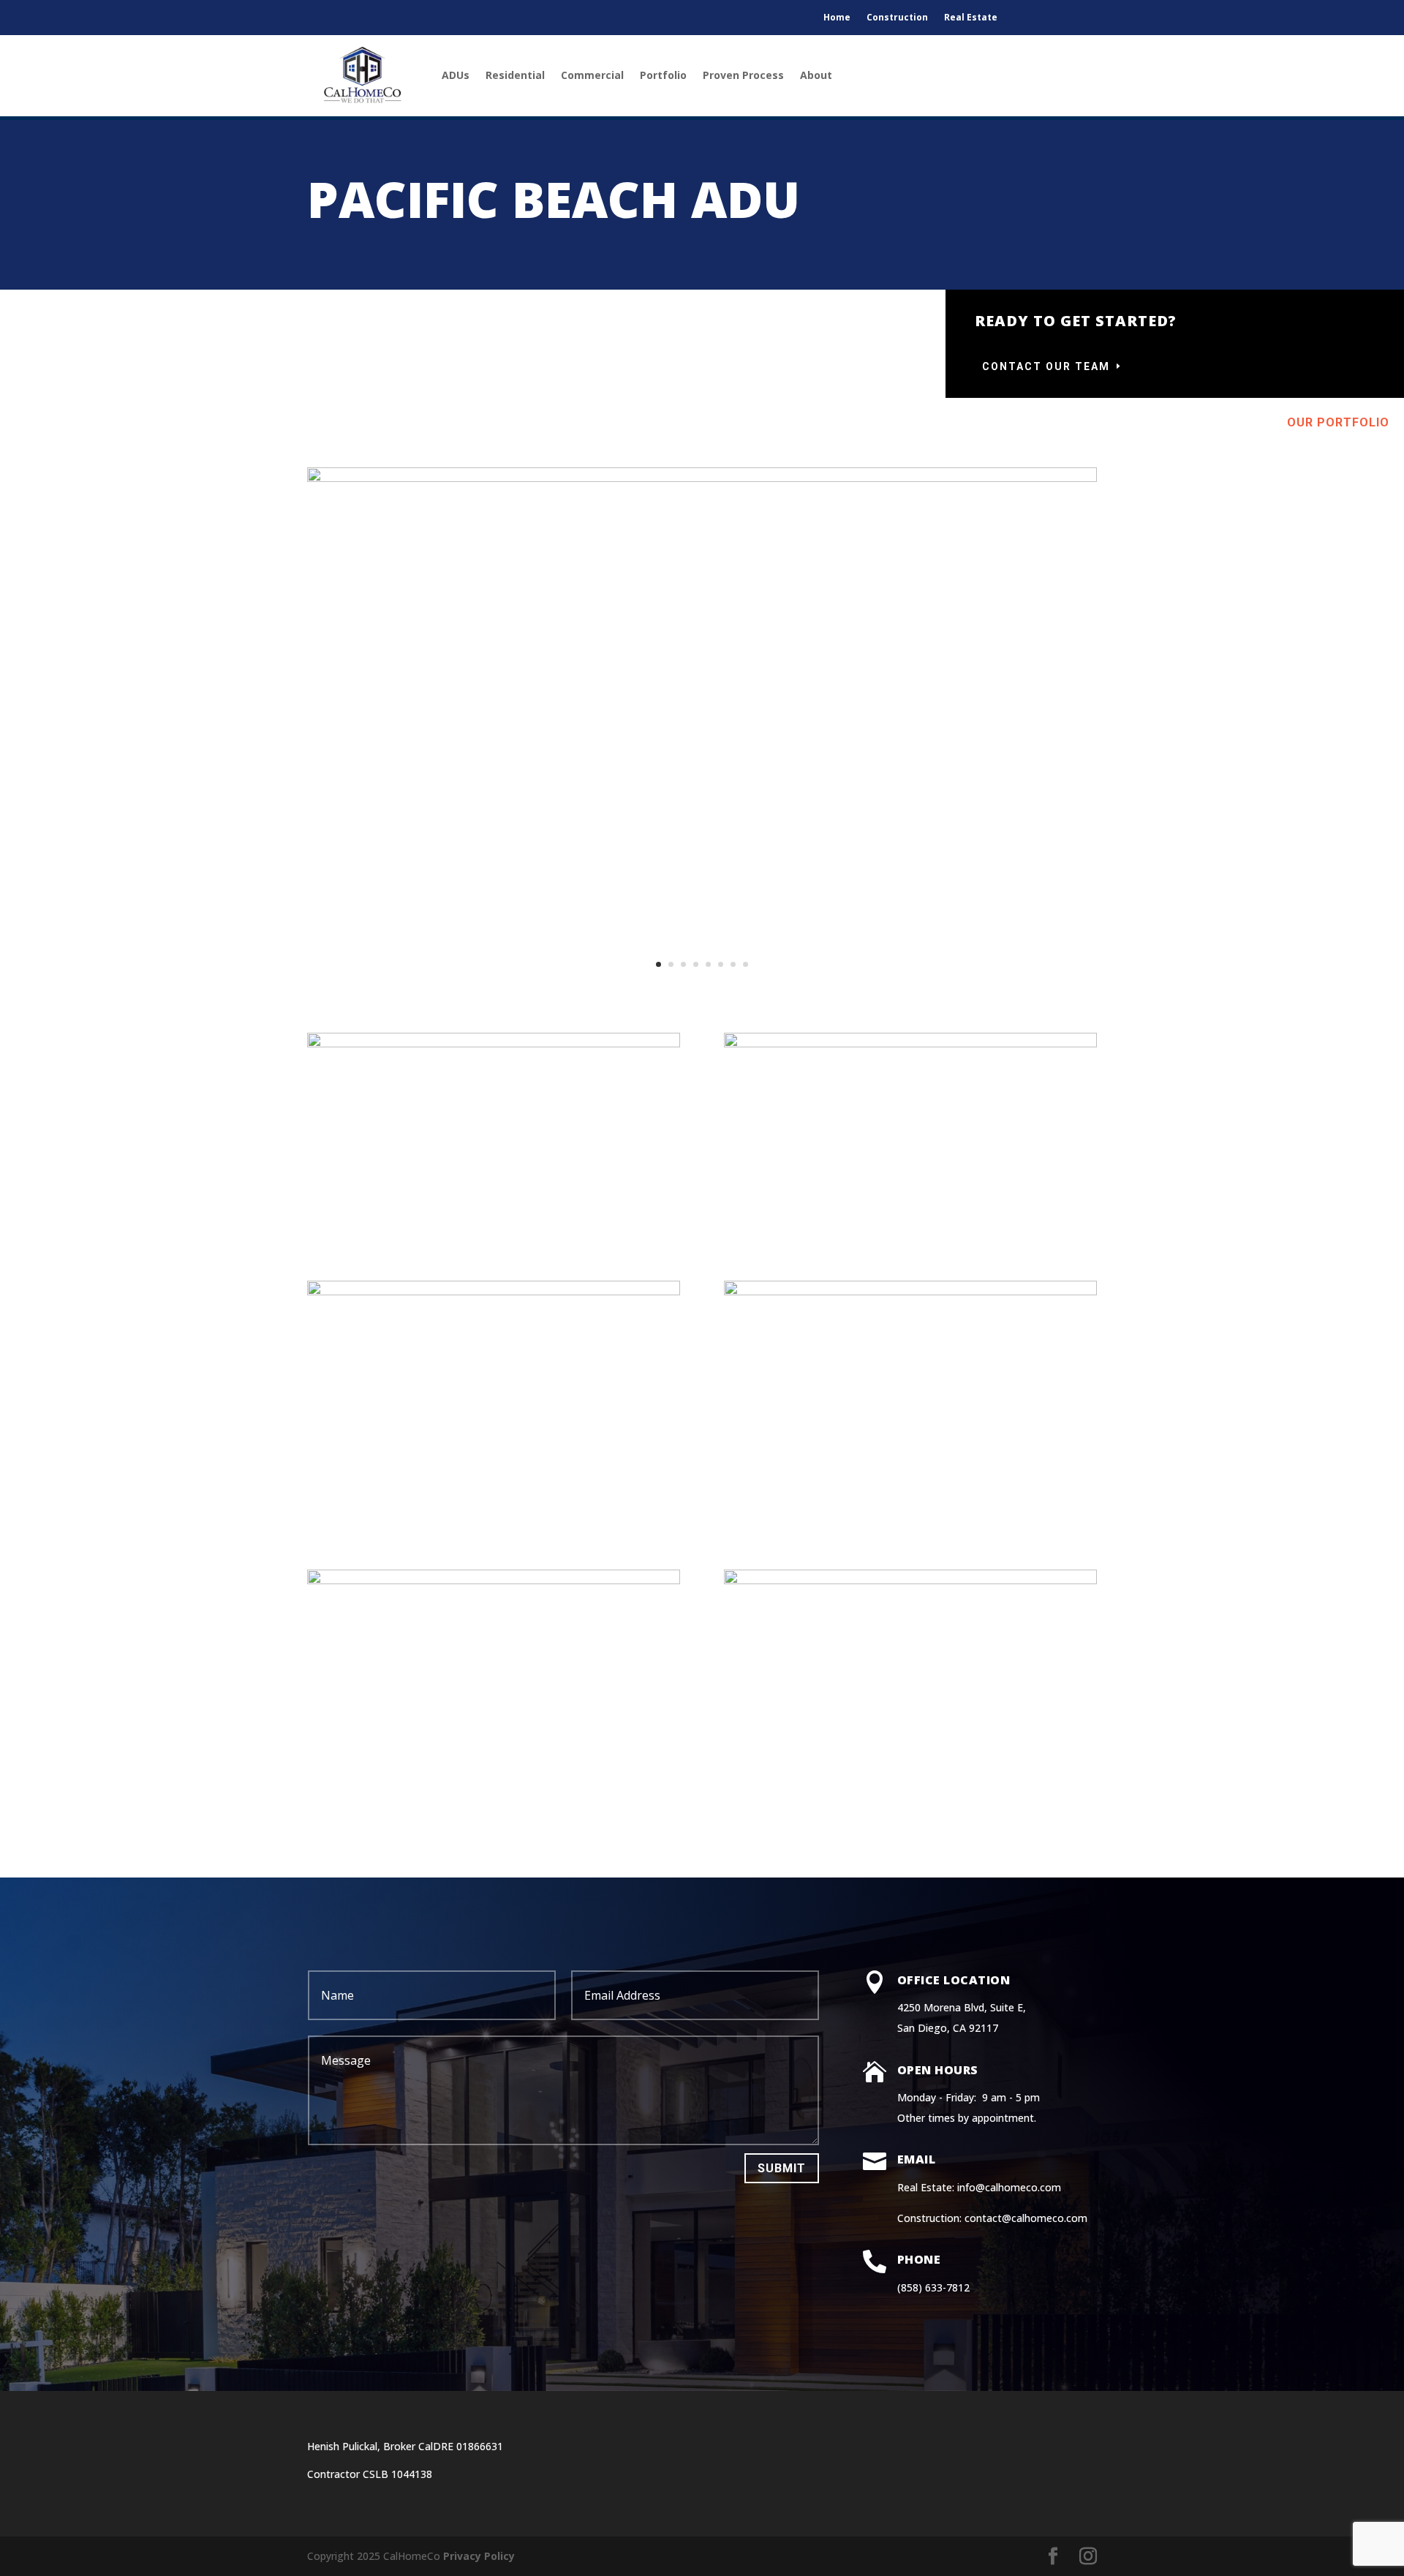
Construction (897, 18)
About (816, 75)
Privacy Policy (479, 2556)
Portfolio (663, 75)
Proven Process (743, 75)
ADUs (456, 75)
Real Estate (971, 18)
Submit (782, 2168)
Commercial (592, 75)
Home (837, 18)
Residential (515, 75)
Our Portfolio (1338, 422)
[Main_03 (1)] (702, 478)
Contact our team (1046, 366)
